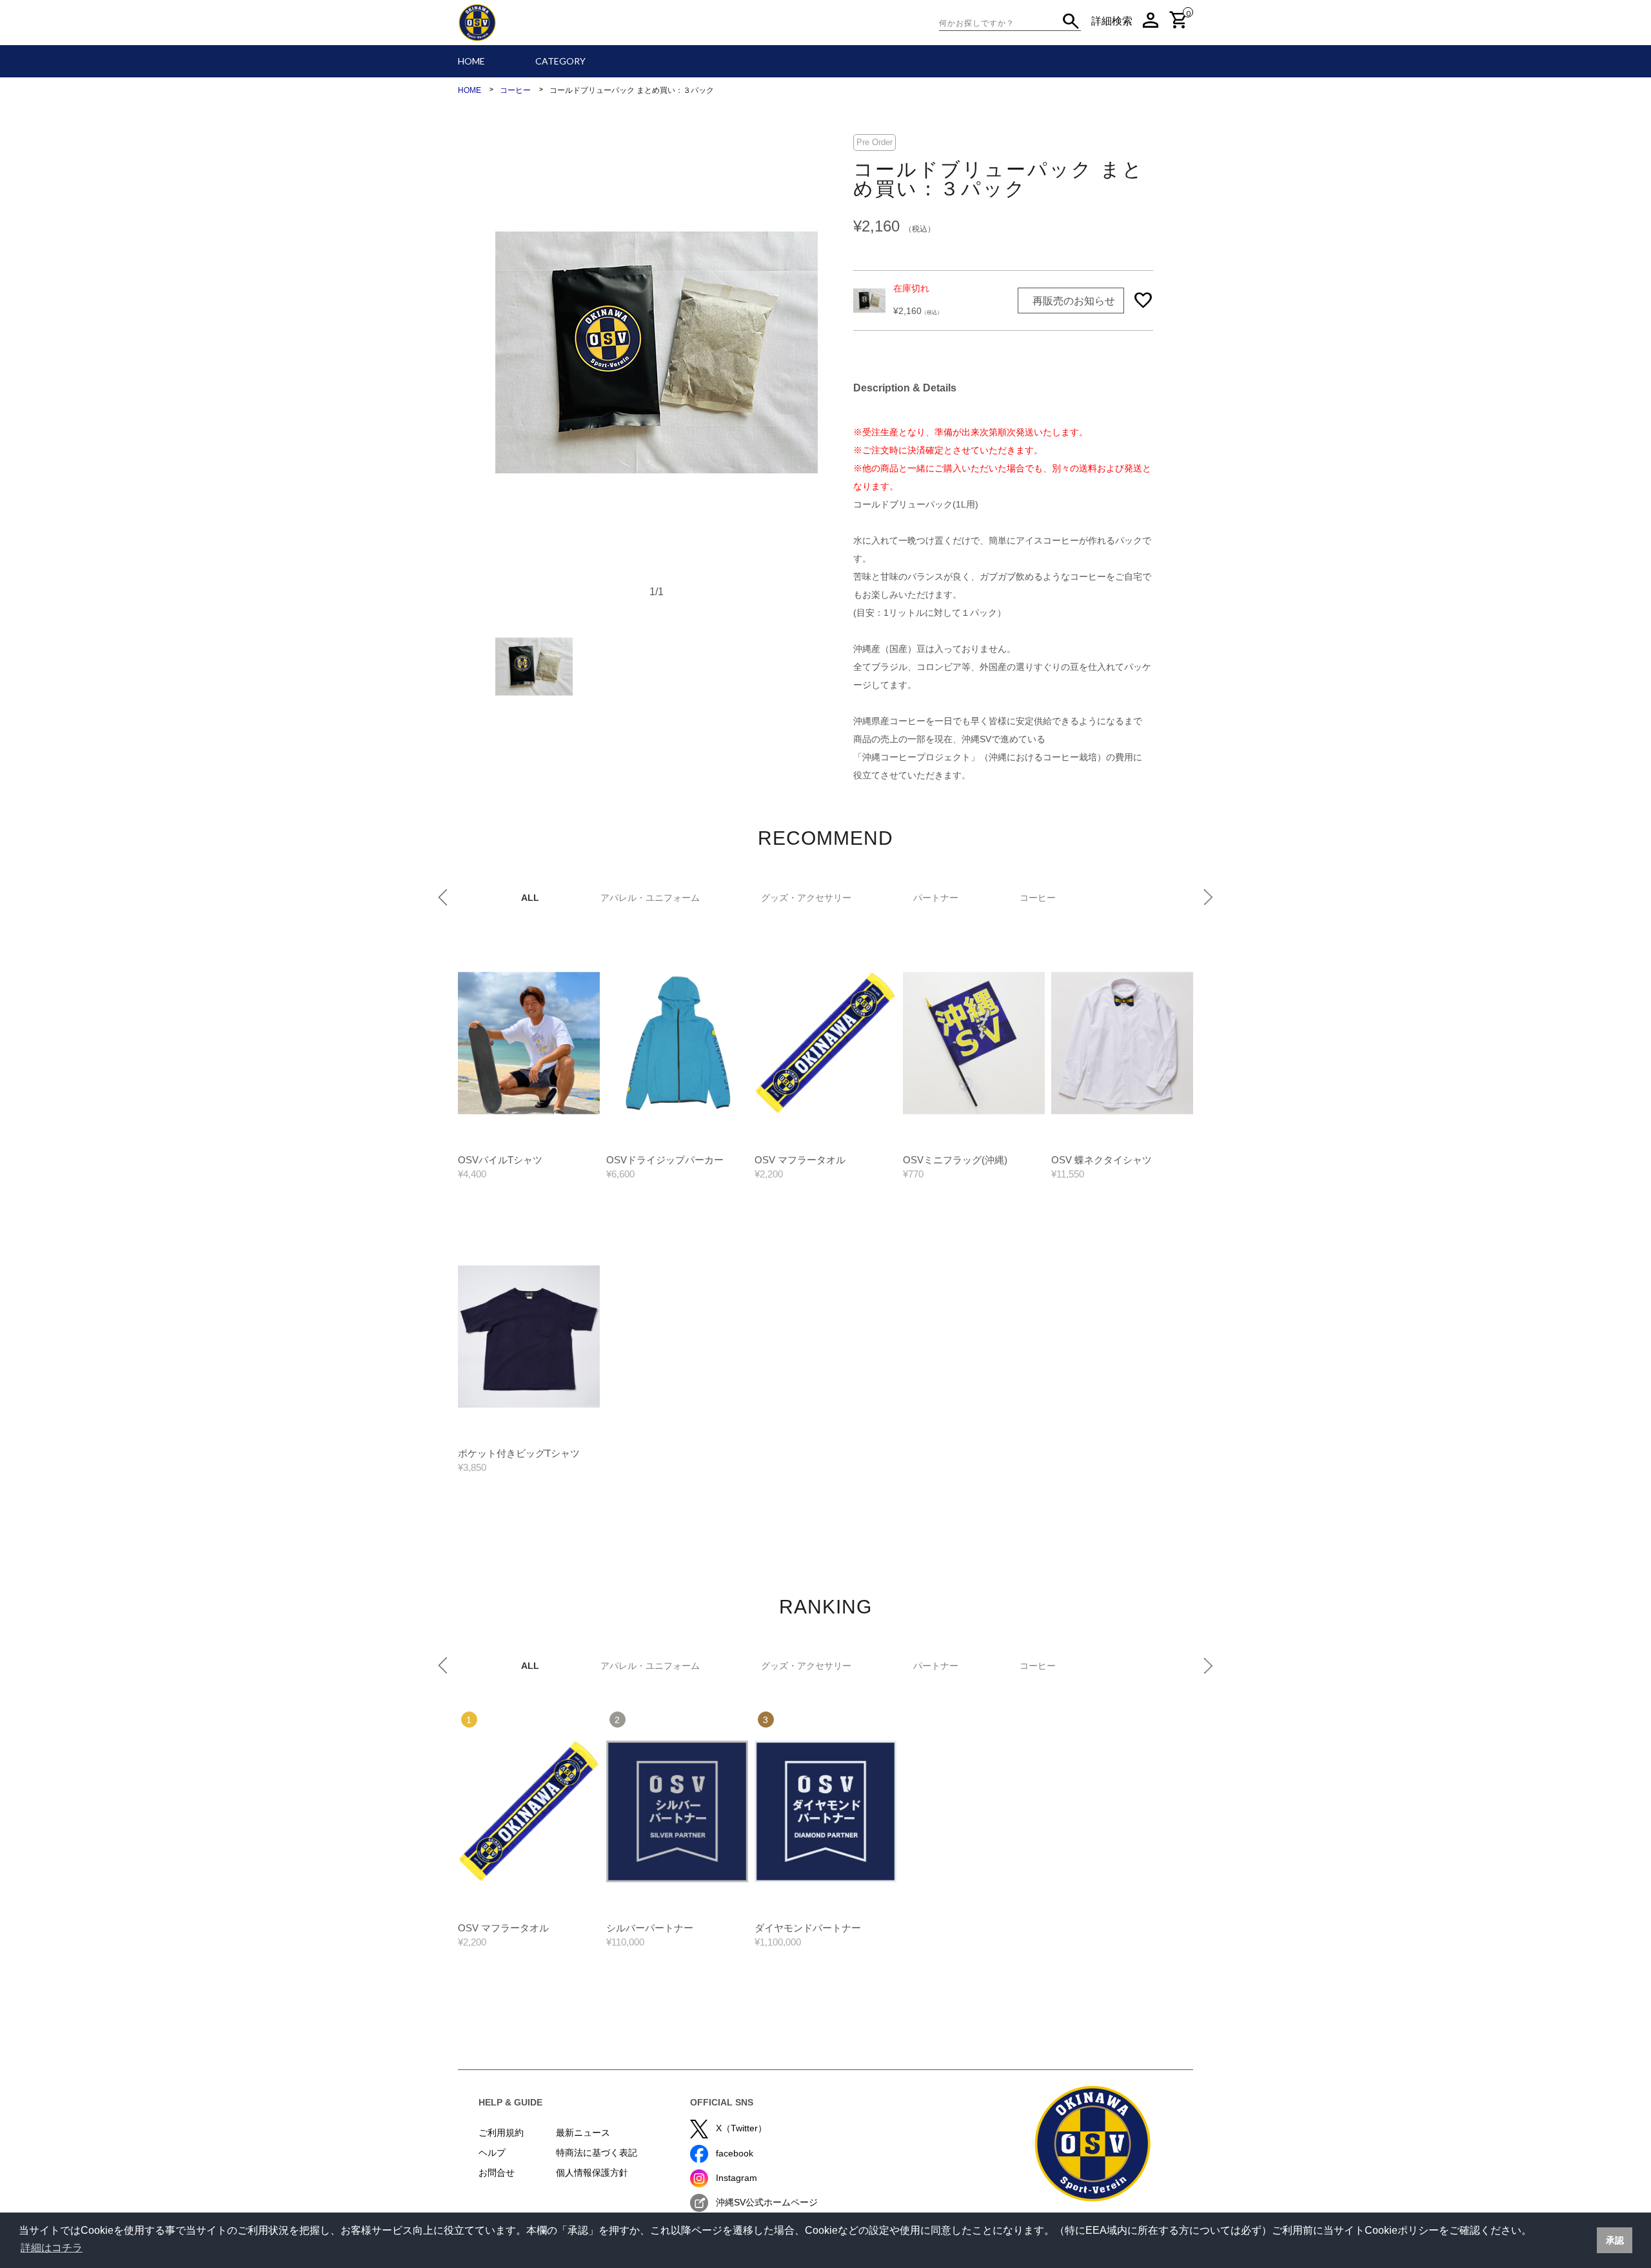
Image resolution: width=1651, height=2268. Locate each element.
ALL (530, 898)
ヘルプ (492, 2153)
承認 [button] (1615, 2240)
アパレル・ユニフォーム (650, 898)
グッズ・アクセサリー (806, 898)
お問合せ (497, 2173)
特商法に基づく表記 (597, 2153)
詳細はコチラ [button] (52, 2248)
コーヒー (1038, 898)
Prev (443, 897)
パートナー (936, 898)
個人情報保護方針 (592, 2173)
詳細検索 (1112, 21)
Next (1208, 897)
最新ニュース (583, 2133)
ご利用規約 (501, 2133)
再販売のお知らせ (1074, 301)
